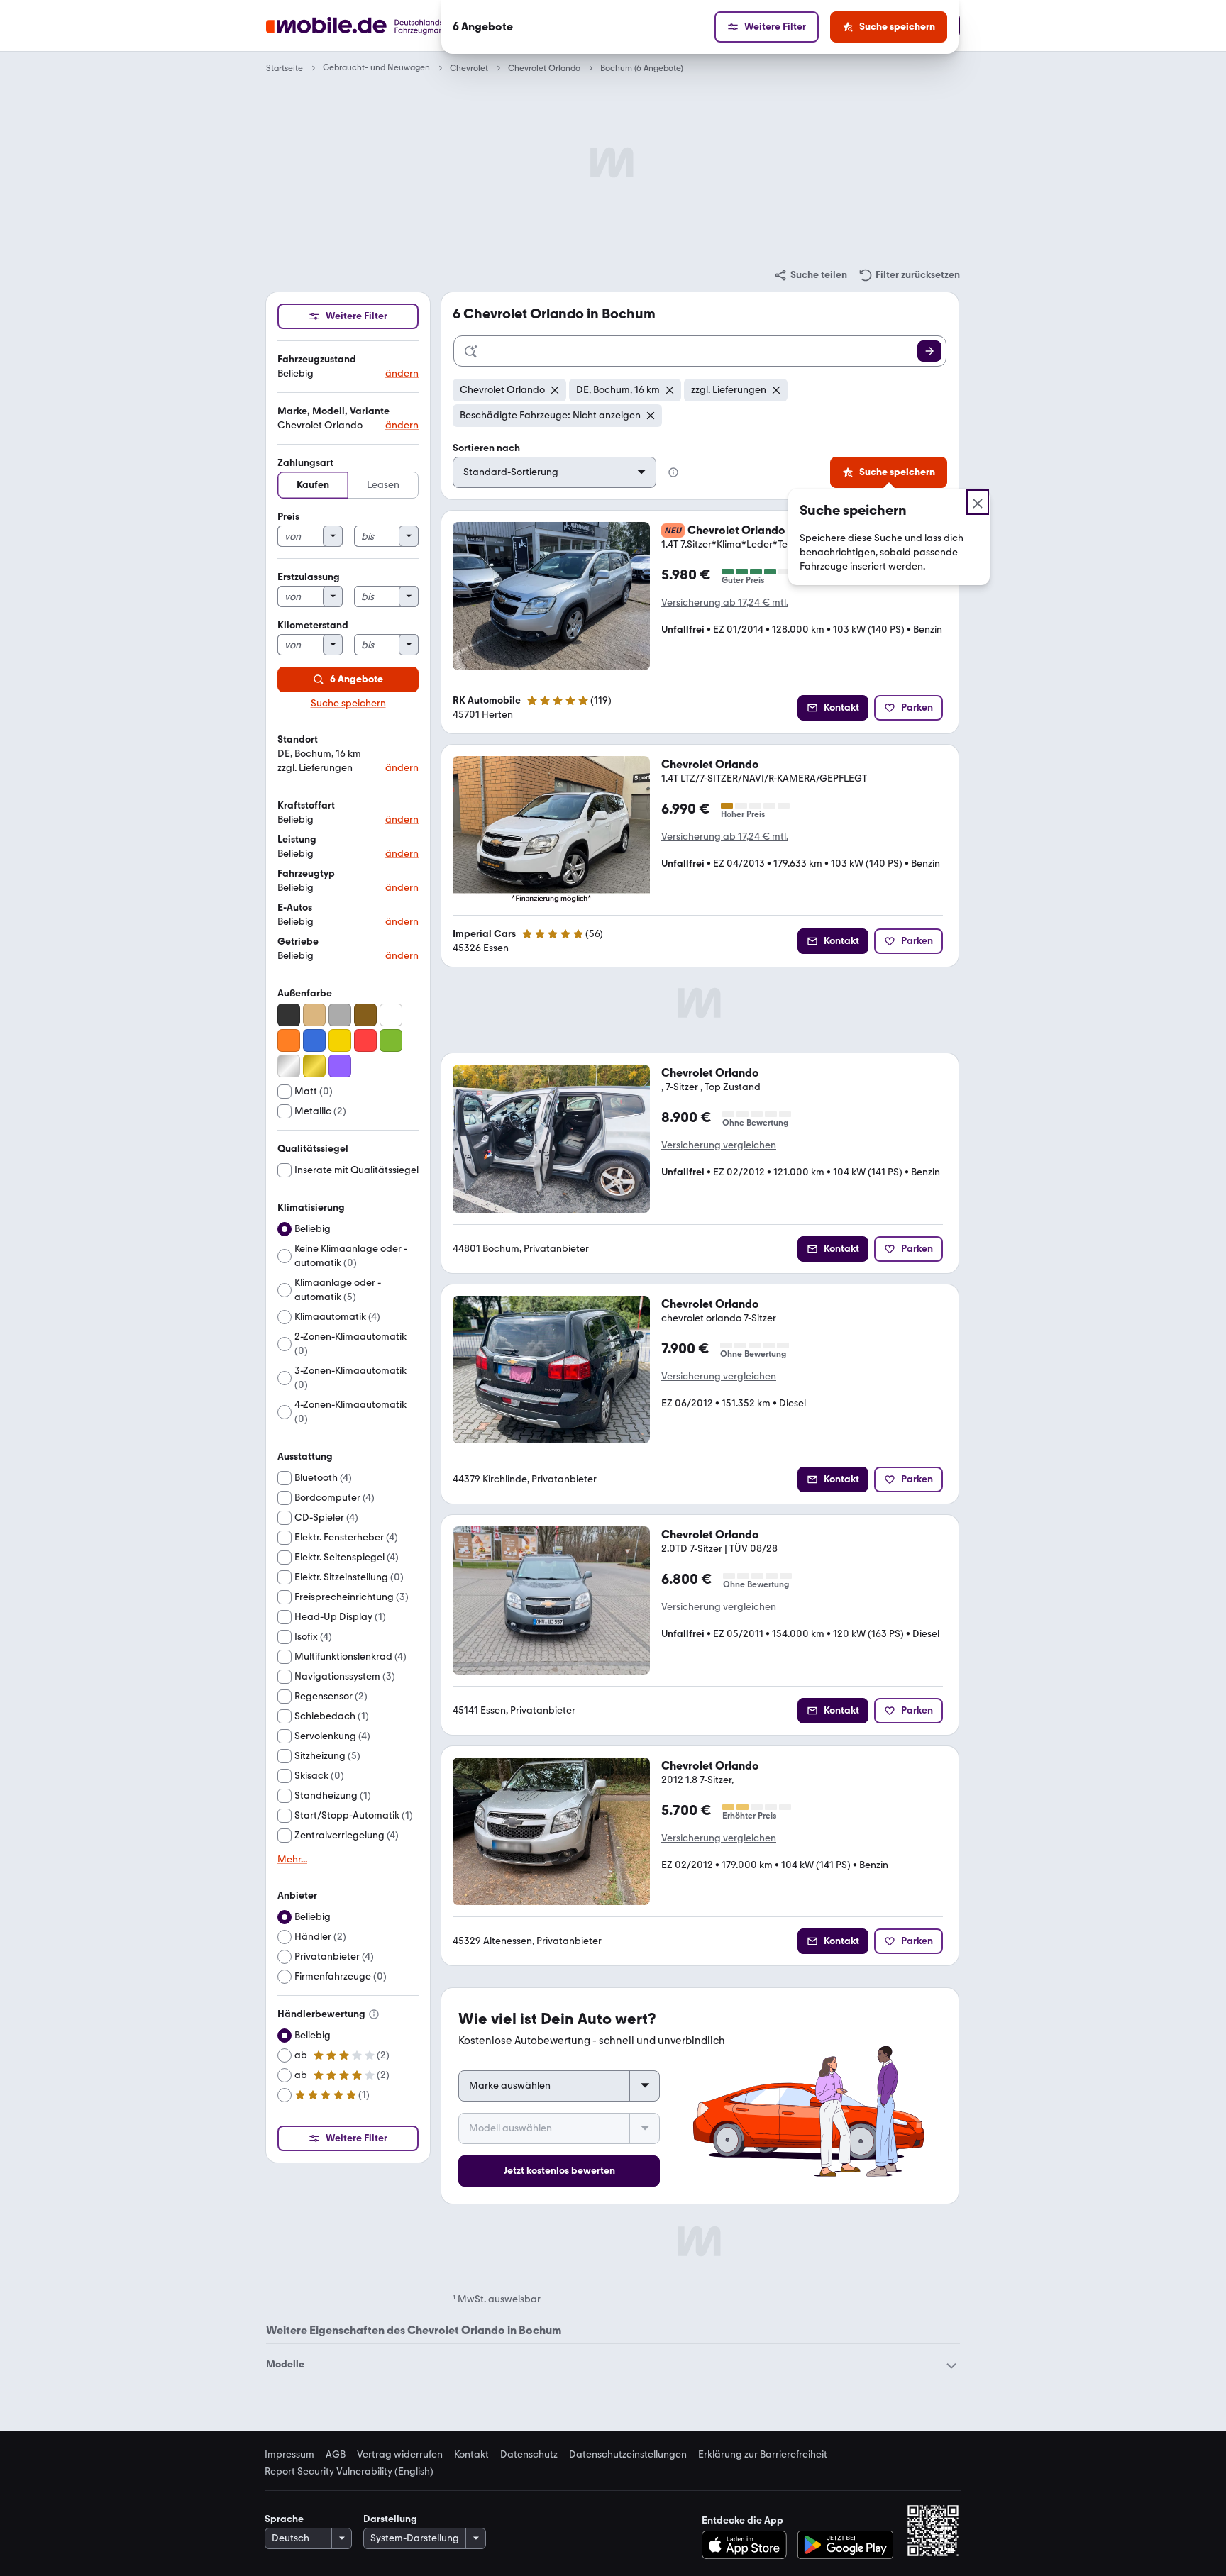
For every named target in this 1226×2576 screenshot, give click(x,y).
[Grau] (340, 1015)
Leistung (297, 839)
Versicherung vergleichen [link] (719, 1145)
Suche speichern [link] (348, 704)
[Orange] (289, 1040)
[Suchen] (929, 351)
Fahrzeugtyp (306, 873)
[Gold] (314, 1066)
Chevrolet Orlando (544, 68)
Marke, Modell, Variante (333, 411)
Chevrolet (469, 68)
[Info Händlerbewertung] (374, 2014)
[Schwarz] (289, 1015)
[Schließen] (978, 502)
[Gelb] (340, 1040)
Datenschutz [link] (529, 2455)
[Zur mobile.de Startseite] (381, 26)
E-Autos (295, 907)
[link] (810, 275)
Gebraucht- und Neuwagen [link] (376, 68)
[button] (348, 367)
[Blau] (314, 1040)
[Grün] (391, 1040)
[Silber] (289, 1066)
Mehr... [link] (292, 1860)
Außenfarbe (305, 993)
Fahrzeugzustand (317, 359)
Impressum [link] (289, 2455)
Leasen (383, 485)
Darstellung (390, 2519)
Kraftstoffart (306, 805)
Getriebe (298, 942)
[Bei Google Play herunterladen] (845, 2545)
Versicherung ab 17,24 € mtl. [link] (725, 603)
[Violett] (340, 1066)
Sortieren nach (486, 448)
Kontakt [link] (471, 2455)
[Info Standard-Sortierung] (673, 472)
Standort (298, 739)
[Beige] (314, 1015)
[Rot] (365, 1040)
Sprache (284, 2519)
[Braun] (365, 1015)
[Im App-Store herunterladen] (748, 2545)
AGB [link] (336, 2455)
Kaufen (313, 485)
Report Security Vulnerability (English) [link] (349, 2472)
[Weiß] (391, 1015)
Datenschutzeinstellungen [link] (628, 2455)
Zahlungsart (305, 463)
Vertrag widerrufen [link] (400, 2455)
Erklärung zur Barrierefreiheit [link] (763, 2455)
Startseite (285, 68)
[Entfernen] (555, 390)
